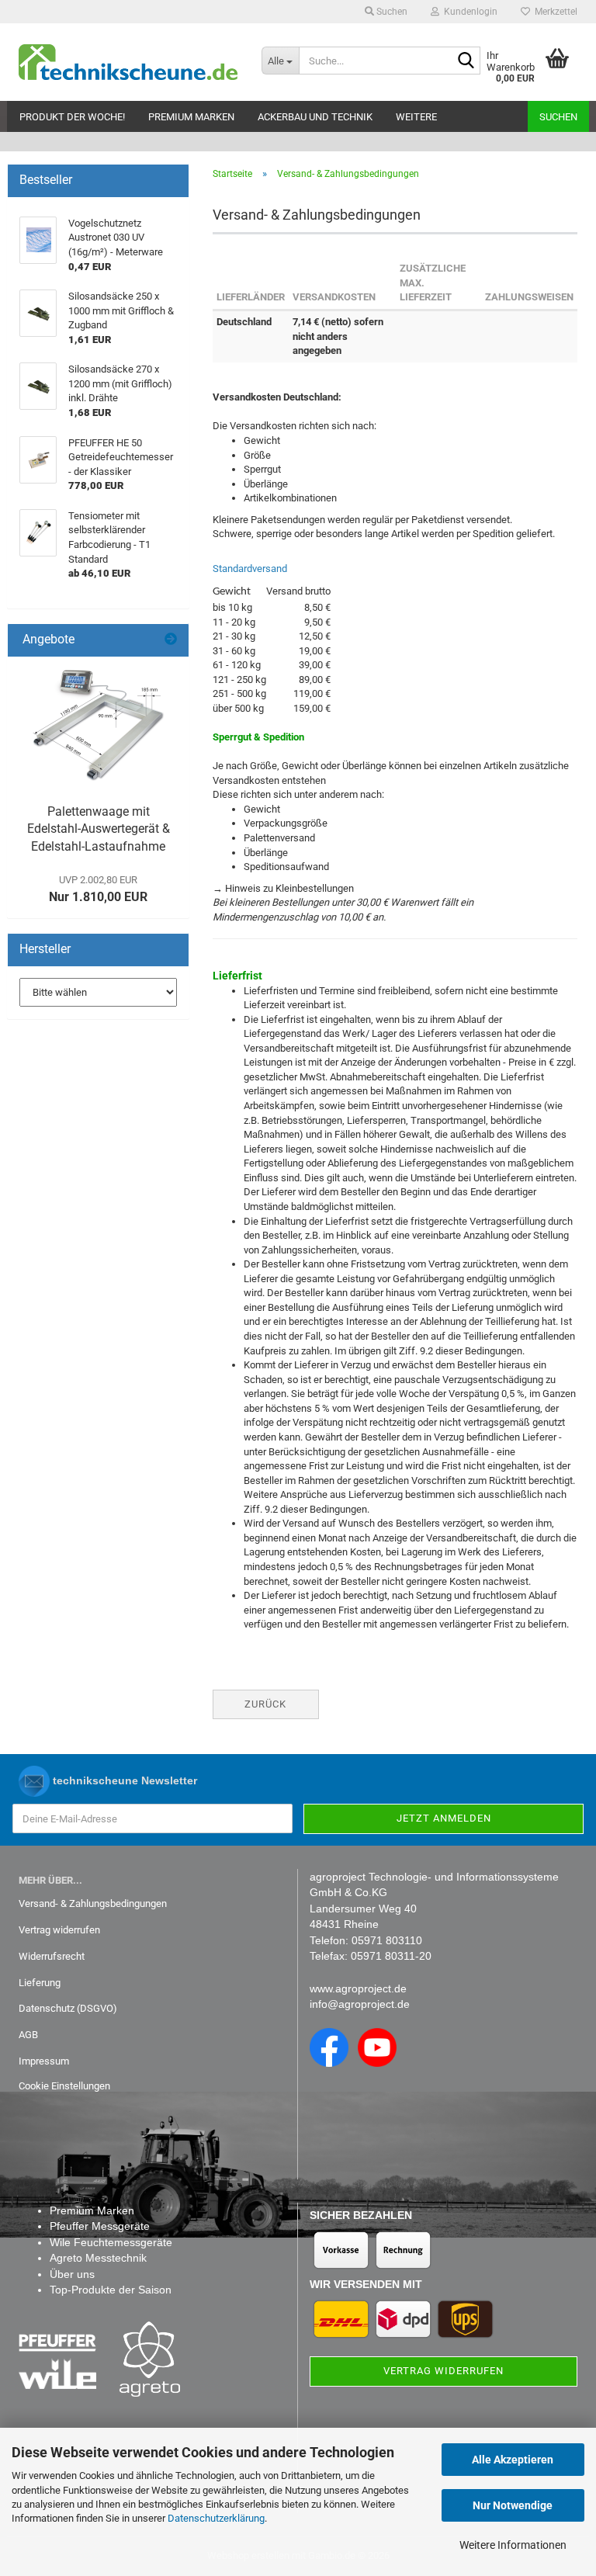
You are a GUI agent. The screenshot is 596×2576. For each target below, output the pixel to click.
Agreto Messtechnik (98, 2258)
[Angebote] (171, 640)
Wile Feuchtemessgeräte (111, 2242)
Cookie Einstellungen (64, 2086)
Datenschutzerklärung (216, 2518)
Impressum (44, 2061)
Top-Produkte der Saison (111, 2290)
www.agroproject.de (358, 1988)
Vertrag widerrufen (59, 1930)
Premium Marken (191, 117)
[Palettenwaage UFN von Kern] (99, 726)
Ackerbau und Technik (315, 117)
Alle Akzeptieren (513, 2460)
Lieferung (40, 1983)
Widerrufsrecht (52, 1956)
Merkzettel (554, 12)
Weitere (416, 117)
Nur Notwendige (513, 2505)
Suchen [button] (391, 12)
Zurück (265, 1704)
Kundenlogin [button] (468, 12)
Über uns (72, 2274)
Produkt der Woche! (72, 117)
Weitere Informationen (513, 2545)
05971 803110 (387, 1940)
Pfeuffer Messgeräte (100, 2226)
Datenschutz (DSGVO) (68, 2008)
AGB (28, 2035)
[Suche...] (466, 61)
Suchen (558, 117)
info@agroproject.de (360, 2004)
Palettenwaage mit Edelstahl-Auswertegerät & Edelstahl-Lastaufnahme (99, 829)
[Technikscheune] (128, 62)
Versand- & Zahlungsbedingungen (93, 1903)
